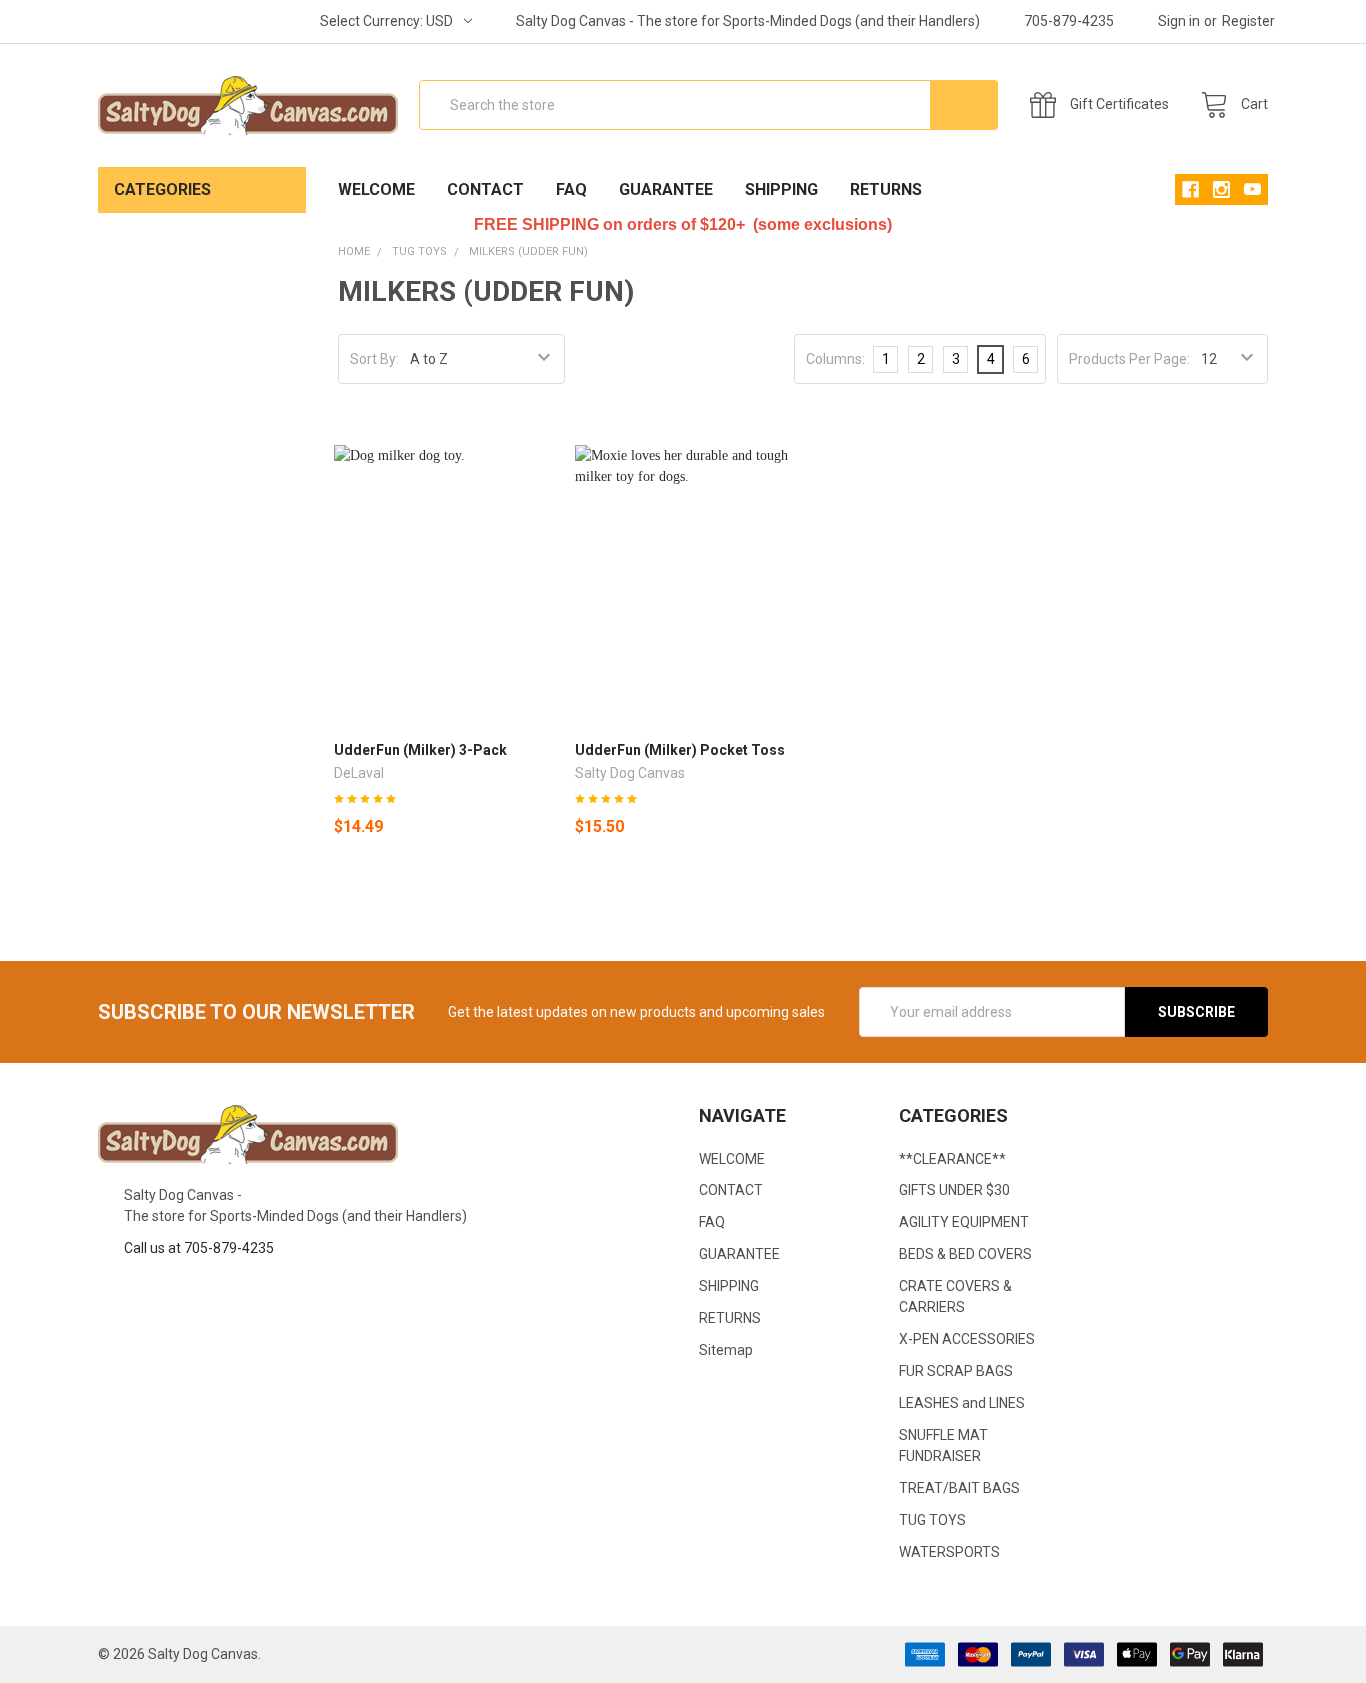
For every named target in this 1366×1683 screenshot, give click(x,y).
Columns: (835, 359)
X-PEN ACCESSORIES (967, 1339)
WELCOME (376, 189)
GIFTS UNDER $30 (954, 1190)
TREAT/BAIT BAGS (959, 1488)
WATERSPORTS (949, 1552)
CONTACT (485, 189)
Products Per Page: (1129, 359)
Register (1248, 21)
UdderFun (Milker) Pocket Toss (680, 750)
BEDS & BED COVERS (965, 1254)
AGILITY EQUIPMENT (964, 1222)
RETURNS (886, 189)
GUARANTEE (666, 189)
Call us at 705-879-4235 (199, 1248)
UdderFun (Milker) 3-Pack (420, 750)
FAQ (571, 189)
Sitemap (726, 1350)
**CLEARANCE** (952, 1159)
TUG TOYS (932, 1520)
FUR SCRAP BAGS (956, 1371)
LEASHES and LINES (962, 1403)
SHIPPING (781, 189)
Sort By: (374, 359)
